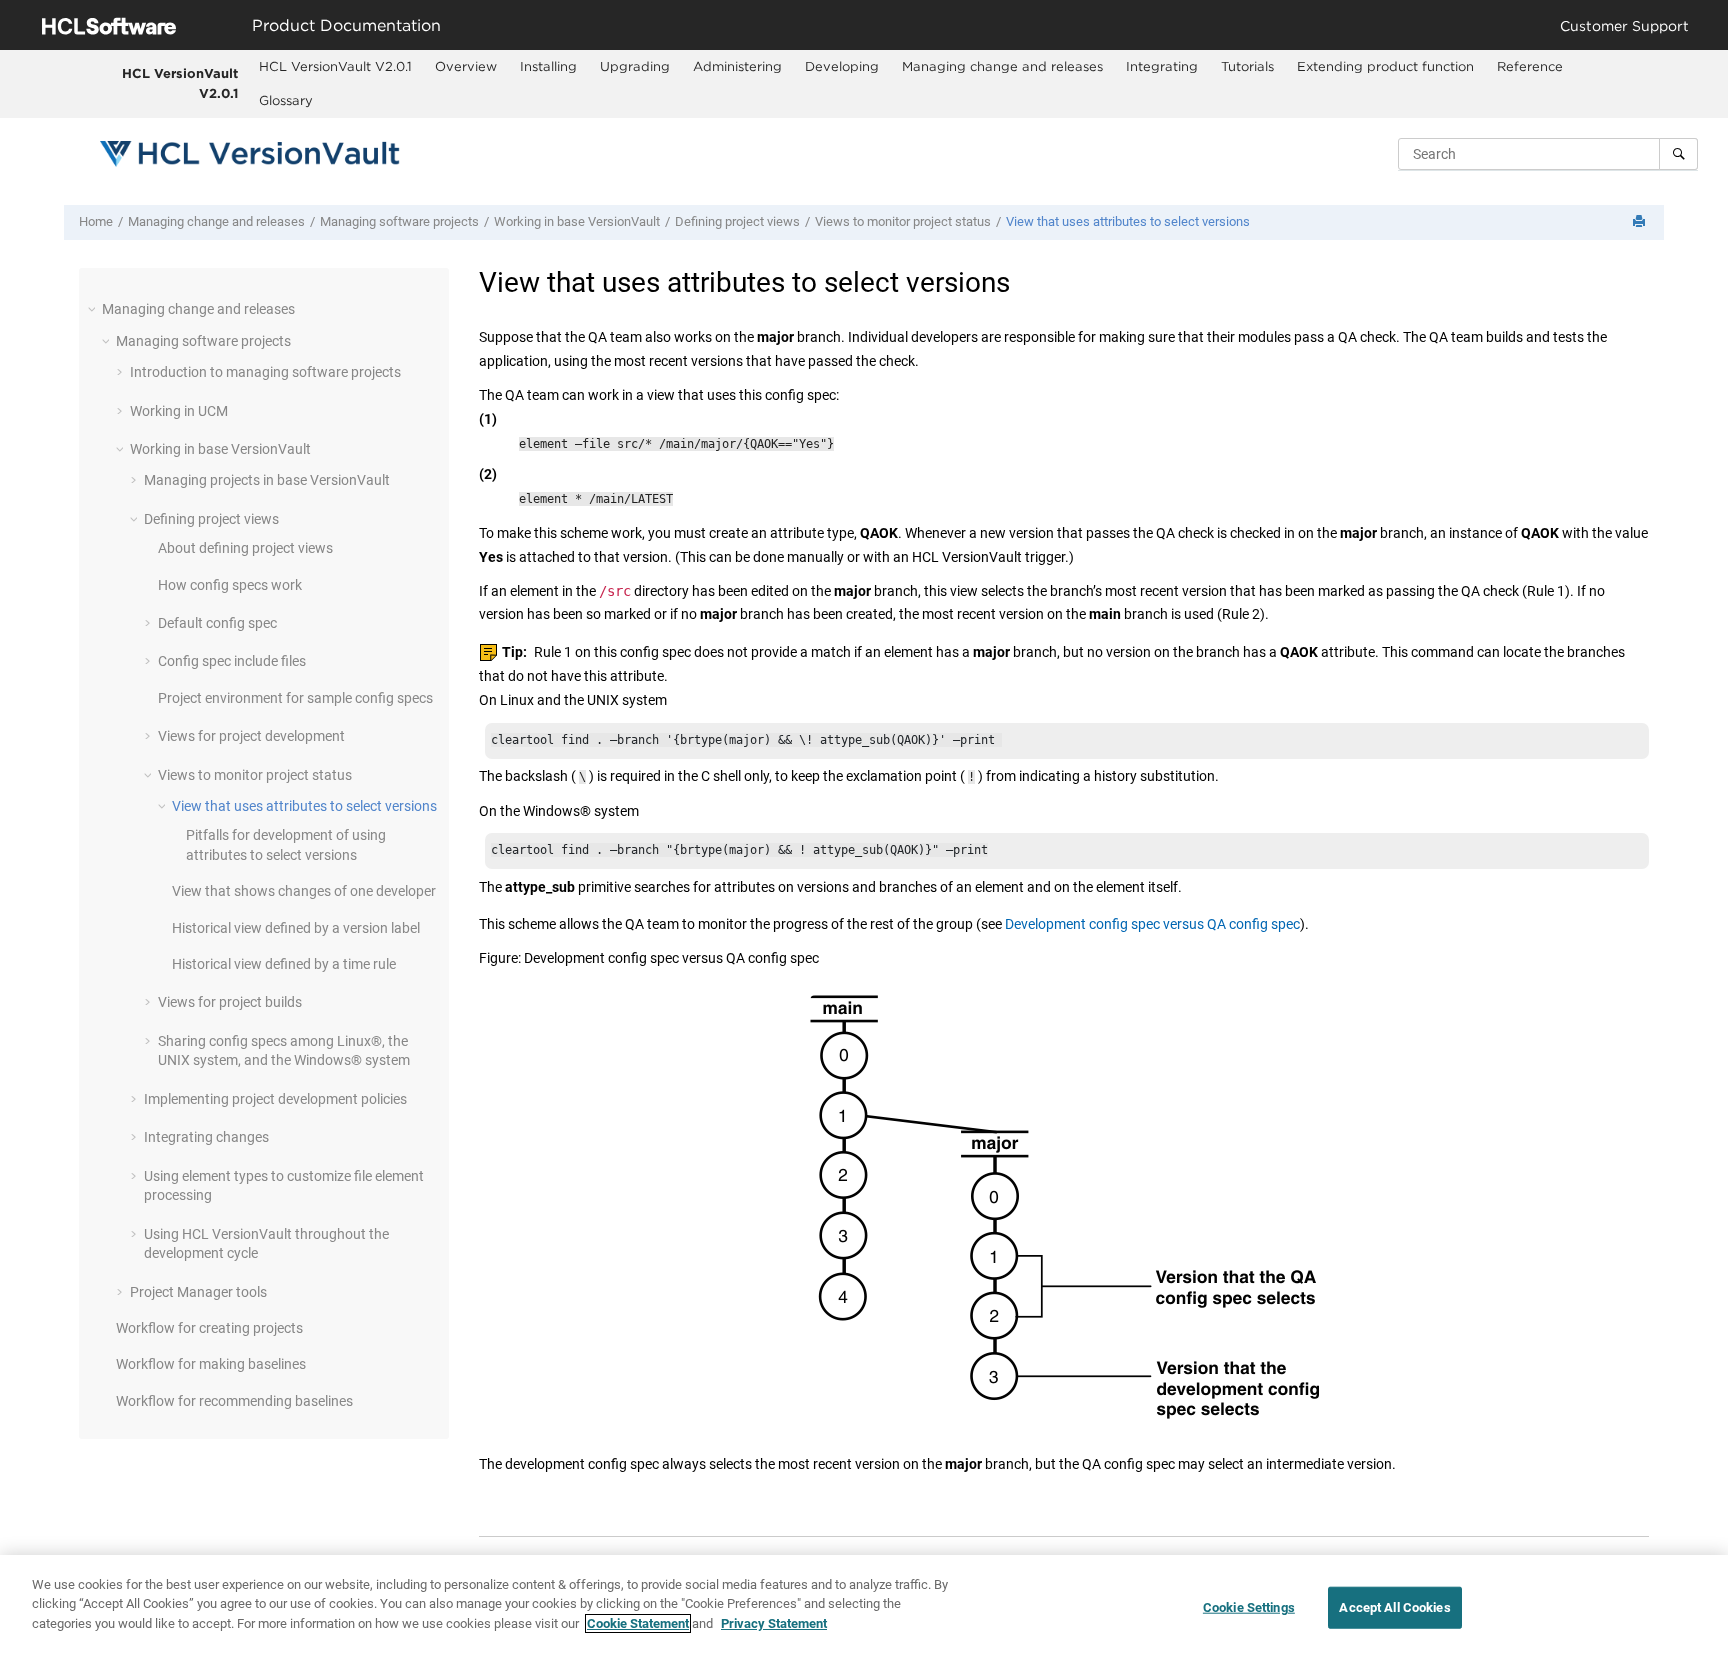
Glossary (286, 100)
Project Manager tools (198, 1292)
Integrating (1162, 66)
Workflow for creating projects (209, 1328)
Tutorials (1247, 66)
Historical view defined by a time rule (284, 964)
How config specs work (230, 585)
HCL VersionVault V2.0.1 (180, 83)
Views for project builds (230, 1002)
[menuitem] (336, 67)
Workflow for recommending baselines (234, 1401)
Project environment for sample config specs (295, 698)
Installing (548, 66)
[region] (864, 1606)
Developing (842, 66)
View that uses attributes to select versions (1128, 221)
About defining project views (245, 548)
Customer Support (1624, 25)
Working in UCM (179, 411)
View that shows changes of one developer (304, 891)
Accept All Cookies (1394, 1607)
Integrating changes (206, 1137)
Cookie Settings (1249, 1607)
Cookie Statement (638, 1623)
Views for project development (251, 736)
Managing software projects (399, 221)
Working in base (577, 221)
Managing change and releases (1002, 66)
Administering (737, 66)
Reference (1530, 66)
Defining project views (737, 221)
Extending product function (1385, 66)
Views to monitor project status (903, 221)
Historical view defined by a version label (296, 928)
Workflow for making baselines (211, 1364)
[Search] (1678, 154)
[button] (94, 309)
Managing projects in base (267, 480)
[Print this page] (1641, 222)
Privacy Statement (774, 1623)
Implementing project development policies (275, 1099)
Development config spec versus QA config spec (1152, 924)
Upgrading (635, 66)
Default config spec (217, 623)
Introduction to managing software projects (265, 372)
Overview (466, 66)
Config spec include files (232, 661)
